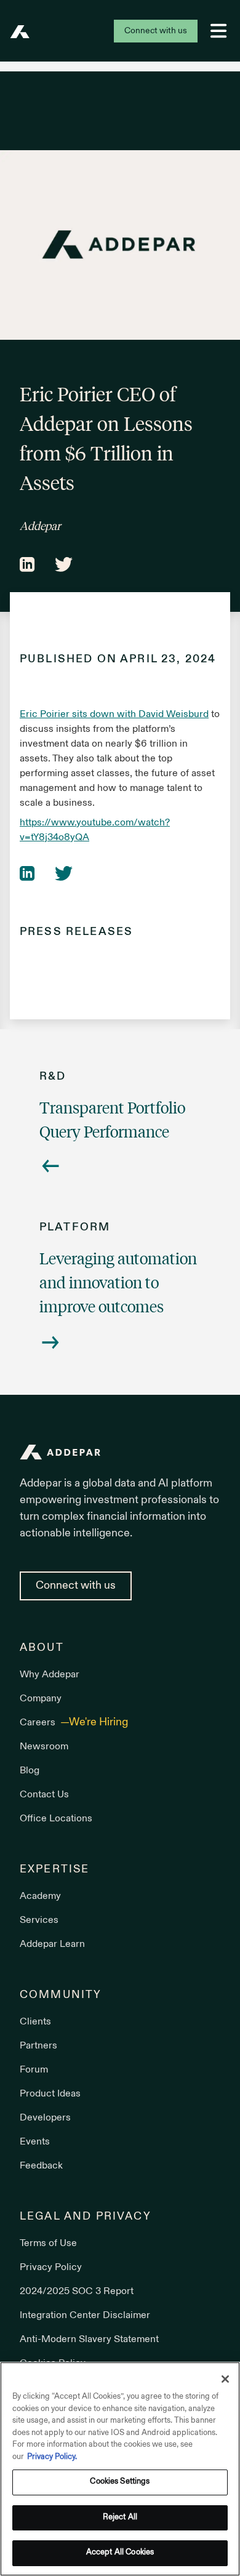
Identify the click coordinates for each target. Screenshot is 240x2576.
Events (35, 2142)
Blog (30, 1771)
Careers (39, 1723)
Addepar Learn (52, 1944)
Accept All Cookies (120, 2553)
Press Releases (76, 932)
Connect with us (156, 31)
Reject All (120, 2518)
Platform (75, 1228)
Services (39, 1920)
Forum (34, 2070)
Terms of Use (48, 2244)
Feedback (41, 2166)
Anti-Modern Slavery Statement (89, 2340)
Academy (40, 1896)
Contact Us (44, 1795)
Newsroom (44, 1747)
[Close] (225, 2379)
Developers (45, 2118)
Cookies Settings (120, 2482)
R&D (53, 1077)
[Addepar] (20, 32)
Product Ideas (50, 2094)
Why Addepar (50, 1675)
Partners (38, 2046)
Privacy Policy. (52, 2457)
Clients (35, 2022)
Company (41, 1699)
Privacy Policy (51, 2268)
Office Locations (56, 1819)
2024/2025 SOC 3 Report (77, 2292)
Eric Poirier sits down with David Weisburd (114, 715)
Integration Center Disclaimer (85, 2316)
